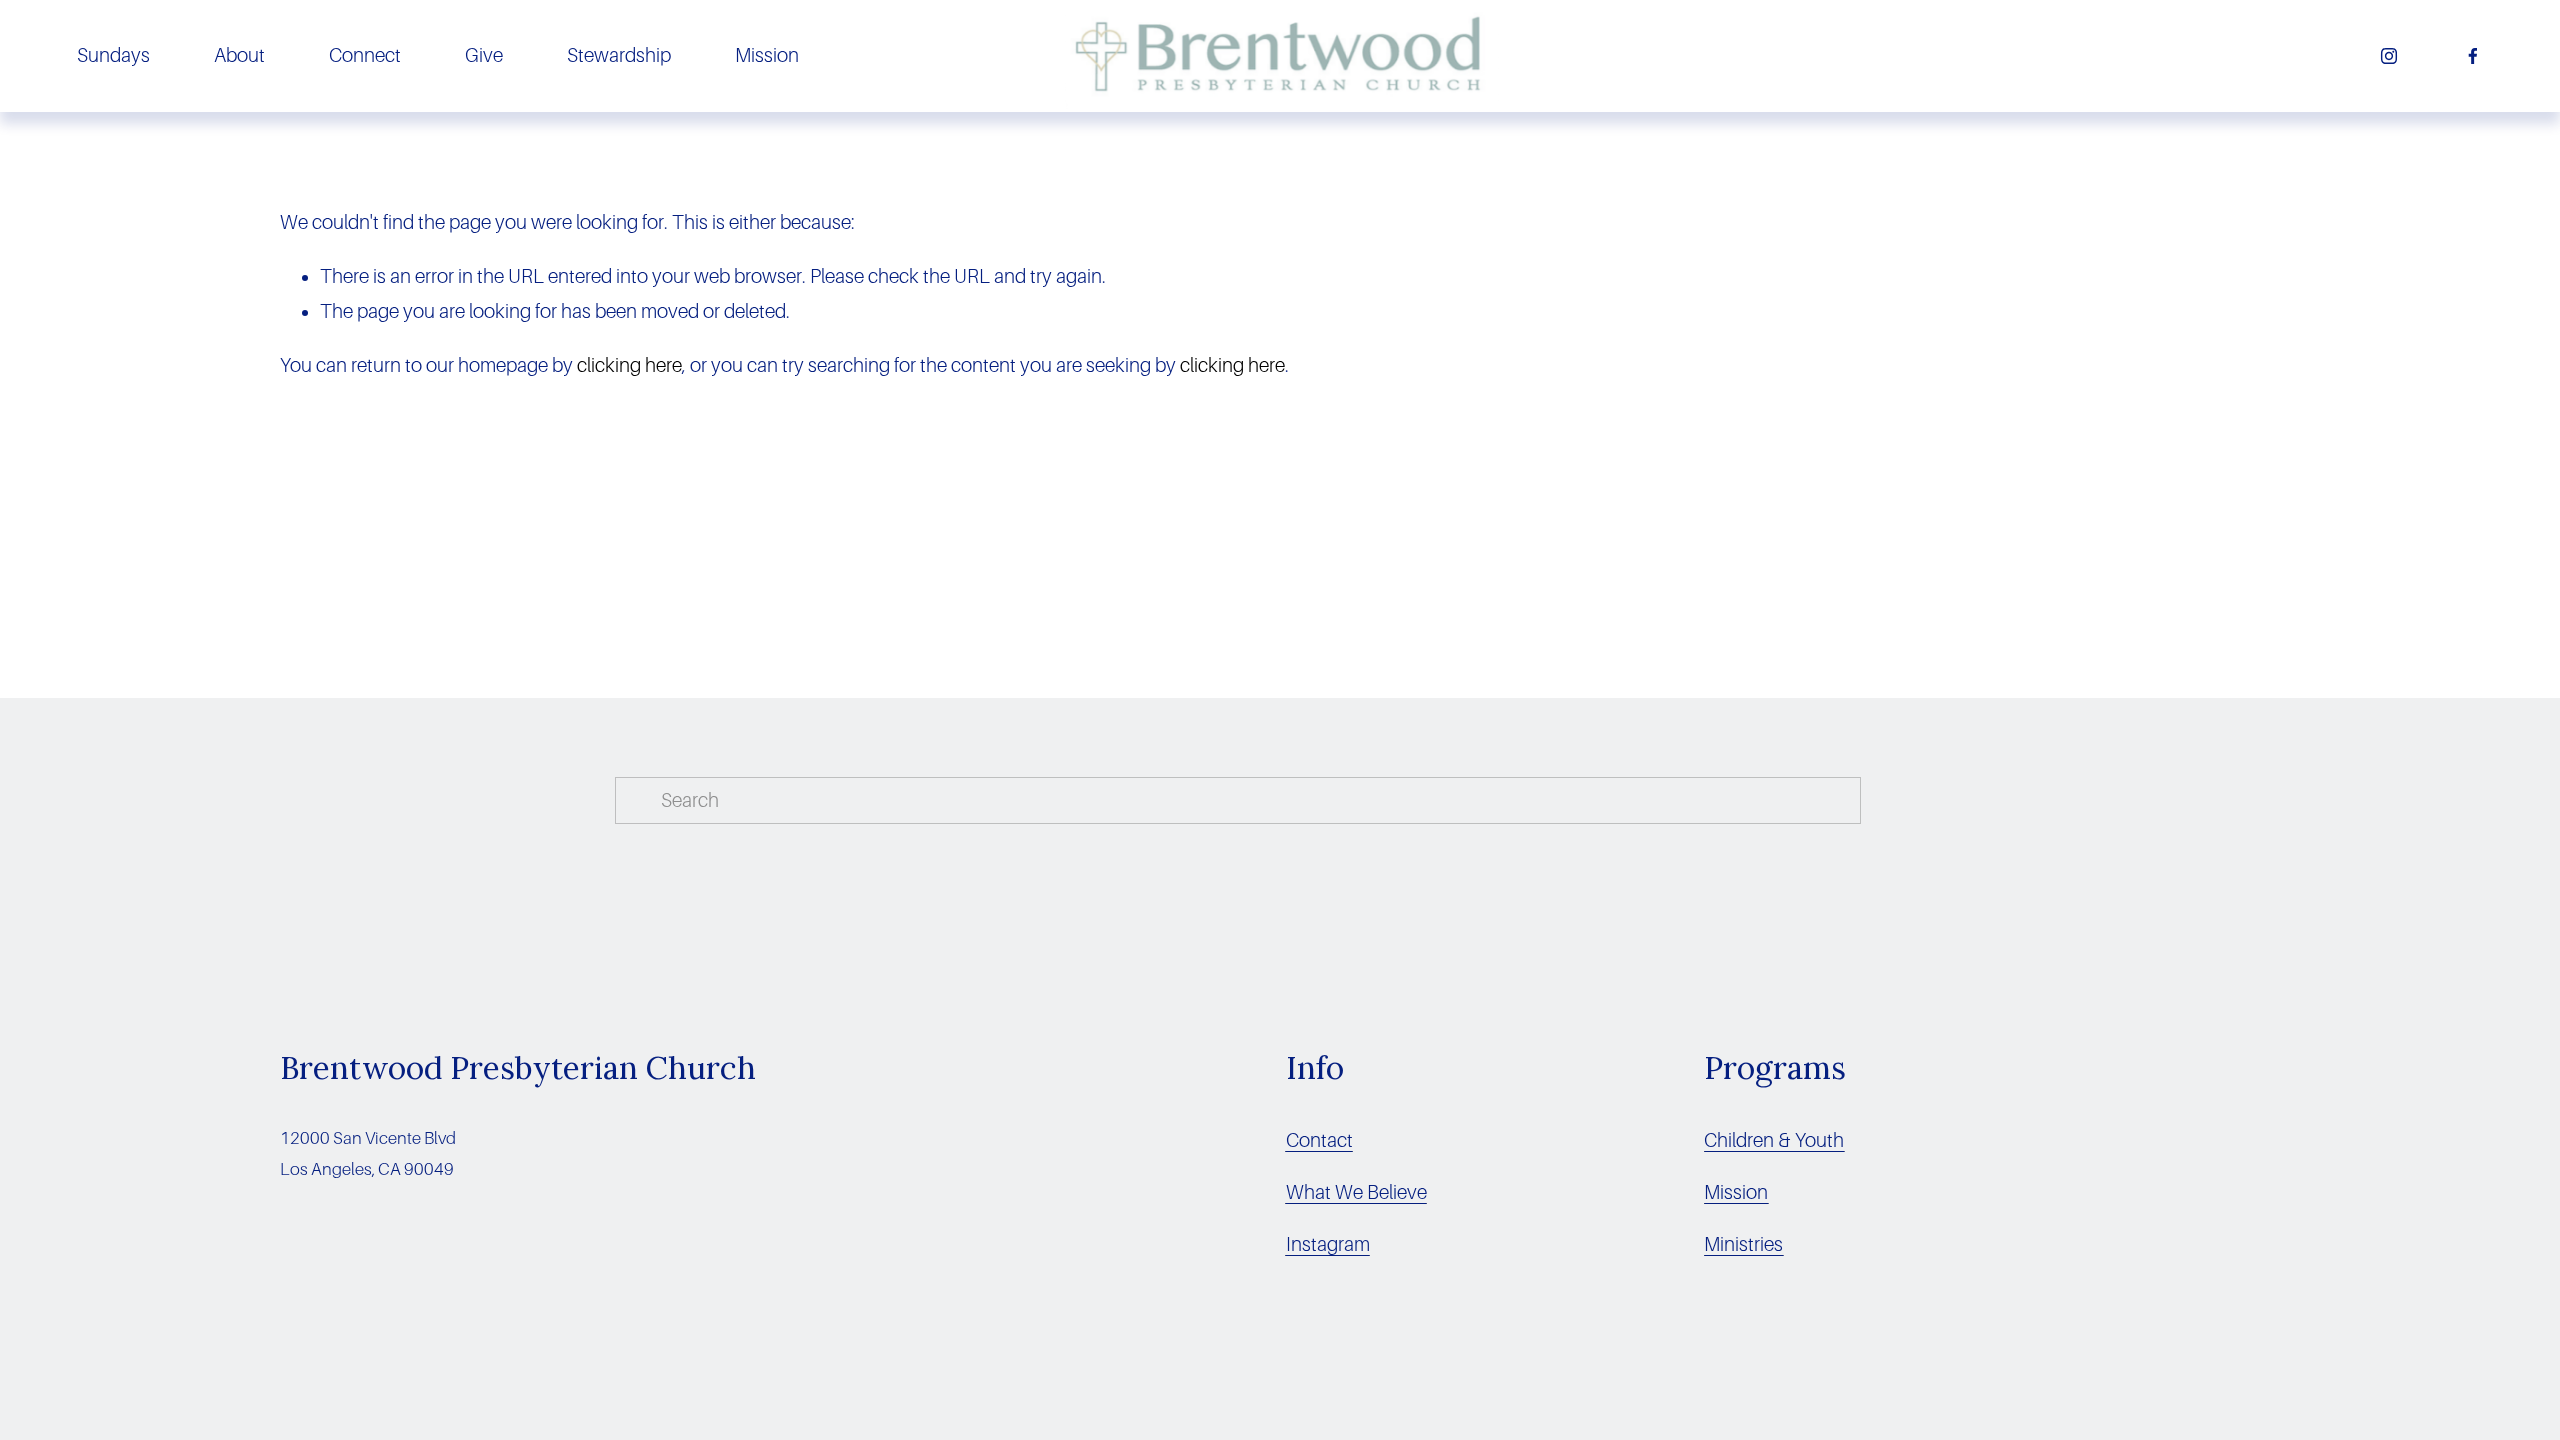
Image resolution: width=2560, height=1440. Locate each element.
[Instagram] (2389, 56)
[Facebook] (2473, 56)
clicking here (629, 365)
